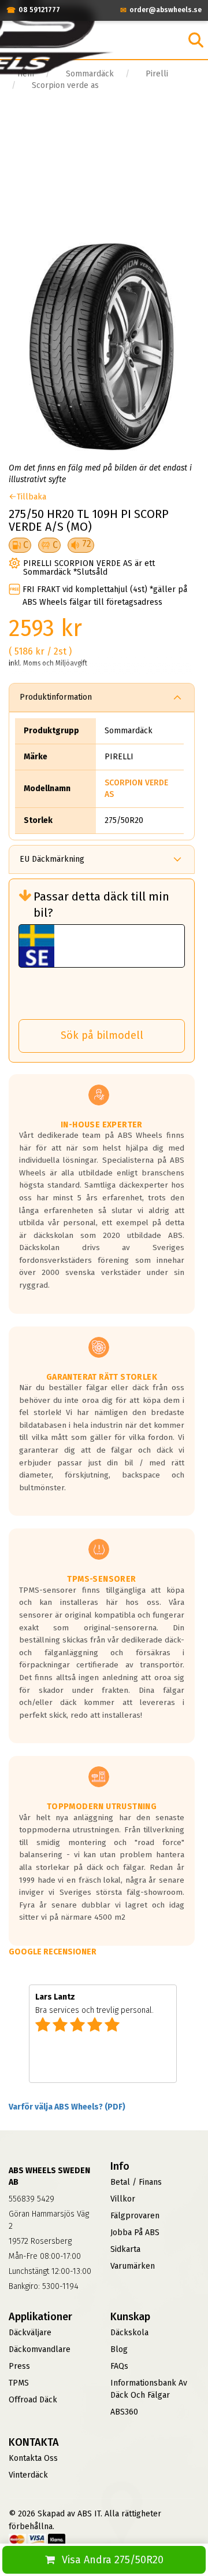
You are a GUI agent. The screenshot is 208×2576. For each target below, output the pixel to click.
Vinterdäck (28, 2475)
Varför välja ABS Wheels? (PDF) (67, 2107)
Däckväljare (30, 2333)
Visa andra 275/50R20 (113, 2560)
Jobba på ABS (135, 2233)
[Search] (196, 40)
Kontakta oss (33, 2458)
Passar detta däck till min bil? (101, 905)
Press (19, 2366)
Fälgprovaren (135, 2216)
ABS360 (124, 2412)
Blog (119, 2349)
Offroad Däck (33, 2400)
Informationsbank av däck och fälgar (149, 2389)
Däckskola (129, 2333)
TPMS (19, 2383)
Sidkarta (125, 2249)
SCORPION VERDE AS (136, 789)
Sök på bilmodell (102, 1035)
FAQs (119, 2366)
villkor (123, 2199)
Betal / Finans (136, 2182)
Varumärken (133, 2266)
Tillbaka (31, 497)
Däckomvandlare (40, 2349)
